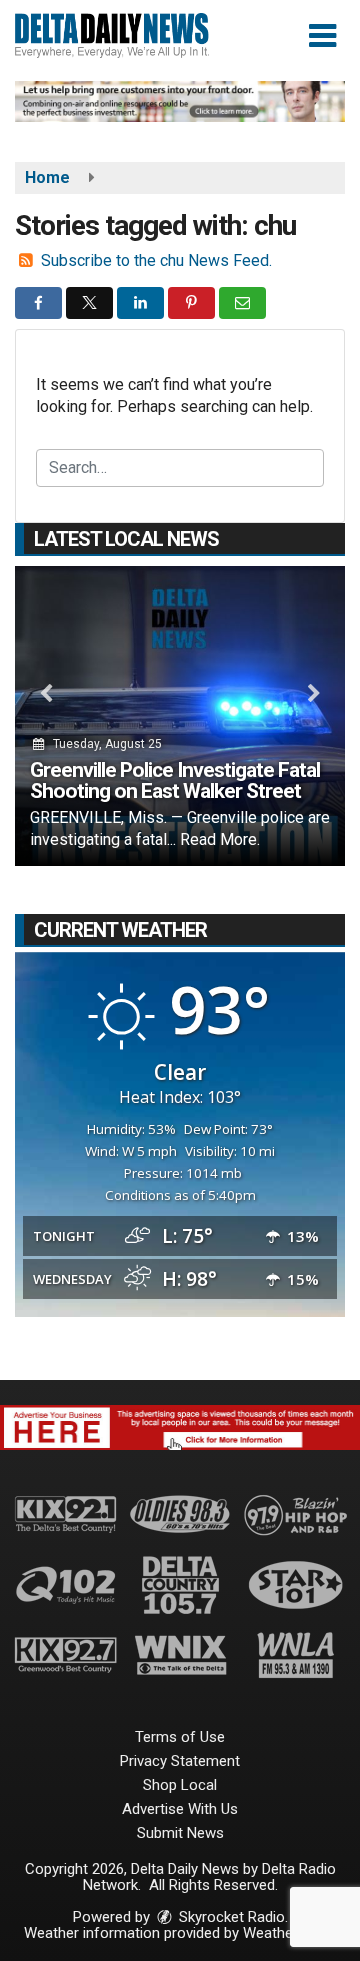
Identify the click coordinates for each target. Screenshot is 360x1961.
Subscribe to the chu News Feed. (156, 260)
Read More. (220, 839)
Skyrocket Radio (230, 1917)
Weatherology (288, 1933)
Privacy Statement (180, 1761)
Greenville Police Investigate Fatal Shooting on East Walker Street (175, 780)
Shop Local (180, 1785)
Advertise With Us (180, 1809)
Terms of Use (180, 1737)
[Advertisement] (180, 101)
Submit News (180, 1833)
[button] (322, 36)
